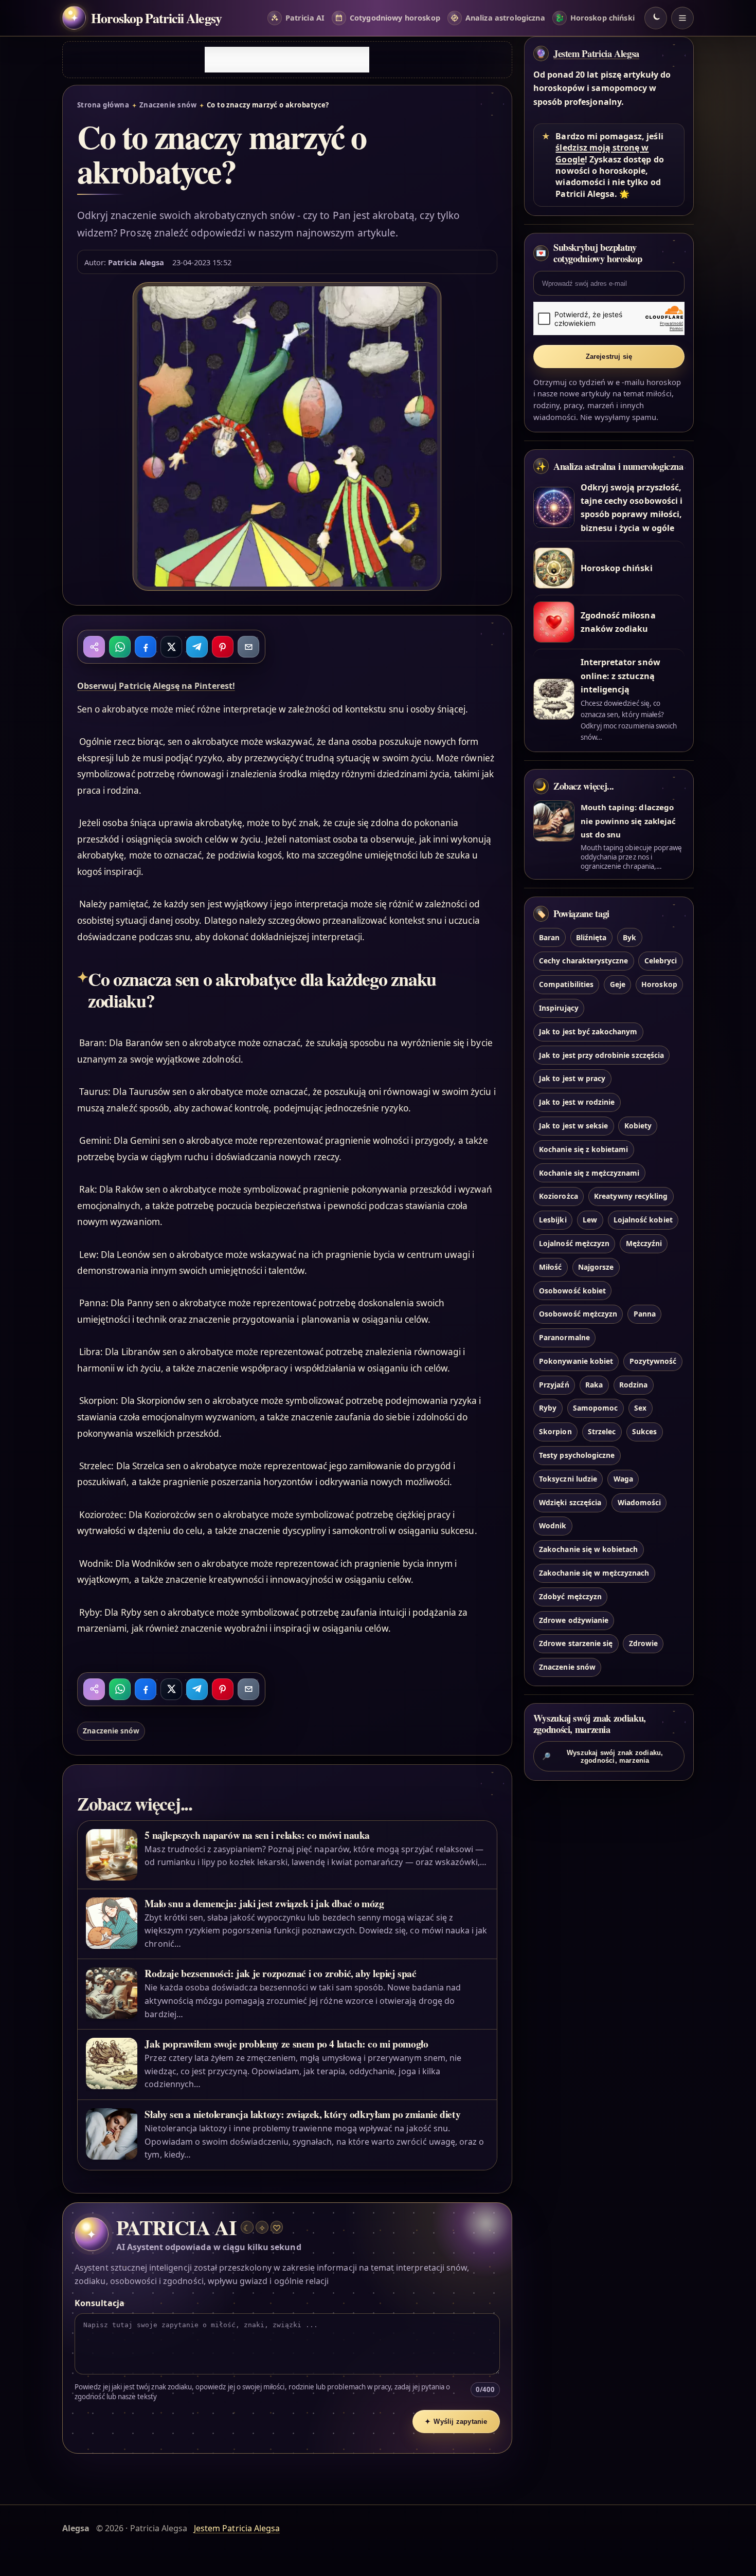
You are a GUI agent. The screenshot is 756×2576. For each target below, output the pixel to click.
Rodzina (633, 1385)
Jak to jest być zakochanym (588, 1031)
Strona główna (103, 105)
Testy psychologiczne (577, 1455)
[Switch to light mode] (656, 18)
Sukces (644, 1431)
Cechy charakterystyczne (583, 961)
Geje (618, 984)
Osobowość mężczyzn (578, 1314)
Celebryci (661, 961)
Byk (629, 937)
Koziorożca (558, 1196)
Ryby (548, 1408)
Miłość (550, 1267)
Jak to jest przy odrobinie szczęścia (601, 1055)
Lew (590, 1220)
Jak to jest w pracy (572, 1078)
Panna (645, 1314)
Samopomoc (595, 1408)
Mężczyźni (644, 1243)
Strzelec (602, 1431)
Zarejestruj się (609, 357)
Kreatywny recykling (631, 1196)
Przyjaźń (554, 1385)
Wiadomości (639, 1502)
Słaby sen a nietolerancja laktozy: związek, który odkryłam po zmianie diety (302, 2114)
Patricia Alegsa (136, 262)
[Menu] (682, 18)
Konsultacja (100, 2303)
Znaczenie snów (168, 105)
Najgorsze (596, 1267)
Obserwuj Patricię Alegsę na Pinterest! (156, 686)
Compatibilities (566, 984)
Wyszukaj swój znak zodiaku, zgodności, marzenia (603, 1757)
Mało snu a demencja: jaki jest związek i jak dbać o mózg (264, 1903)
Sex (640, 1408)
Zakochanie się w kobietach (588, 1549)
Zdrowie (643, 1643)
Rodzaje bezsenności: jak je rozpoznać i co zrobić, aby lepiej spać (280, 1973)
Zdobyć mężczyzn (570, 1596)
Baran (549, 937)
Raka (594, 1385)
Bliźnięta (591, 937)
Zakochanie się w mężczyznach (594, 1573)
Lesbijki (553, 1220)
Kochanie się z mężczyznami (589, 1173)
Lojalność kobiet (643, 1220)
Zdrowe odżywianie (574, 1620)
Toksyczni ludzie (568, 1479)
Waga (623, 1479)
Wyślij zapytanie (456, 2422)
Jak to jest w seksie (573, 1126)
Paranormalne (564, 1337)
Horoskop (659, 984)
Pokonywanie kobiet (576, 1361)
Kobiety (638, 1126)
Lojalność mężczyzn (574, 1243)
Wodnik (553, 1525)
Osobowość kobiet (572, 1291)
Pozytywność (653, 1361)
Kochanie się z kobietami (583, 1149)
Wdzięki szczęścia (570, 1502)
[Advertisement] (287, 60)
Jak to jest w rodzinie (577, 1102)
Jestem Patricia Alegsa (596, 53)
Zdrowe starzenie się (576, 1643)
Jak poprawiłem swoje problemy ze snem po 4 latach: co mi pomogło (286, 2044)
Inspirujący (559, 1008)
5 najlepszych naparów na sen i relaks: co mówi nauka (257, 1835)
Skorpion (555, 1431)
